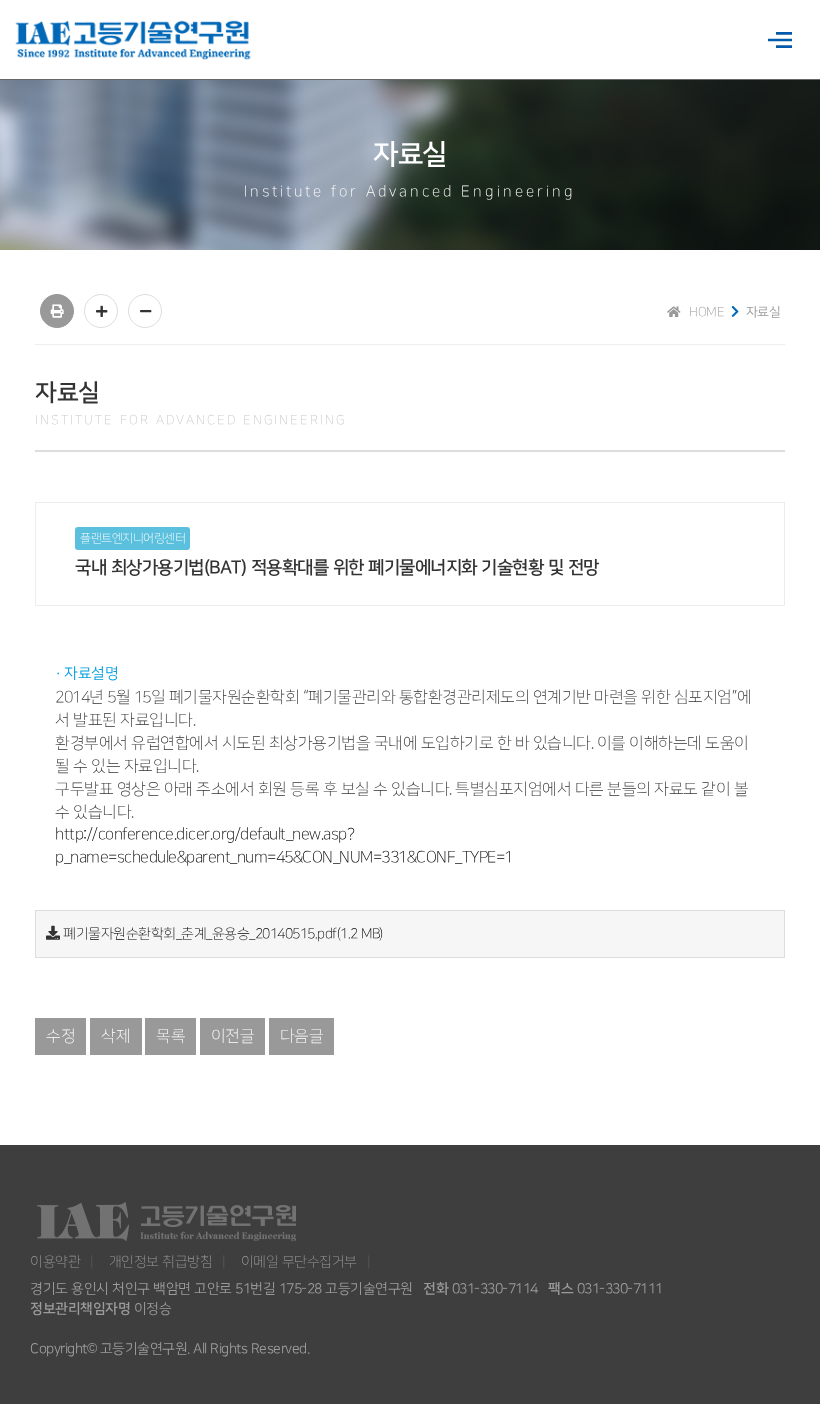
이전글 (233, 1036)
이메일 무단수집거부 (299, 1261)
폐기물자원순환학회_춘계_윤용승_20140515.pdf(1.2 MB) (223, 933)
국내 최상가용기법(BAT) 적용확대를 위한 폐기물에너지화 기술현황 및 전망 (337, 568)
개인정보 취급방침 (161, 1261)
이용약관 (55, 1261)
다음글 (302, 1036)
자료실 (763, 312)
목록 (170, 1036)
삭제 (116, 1036)
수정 (60, 1036)
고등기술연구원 (136, 40)
